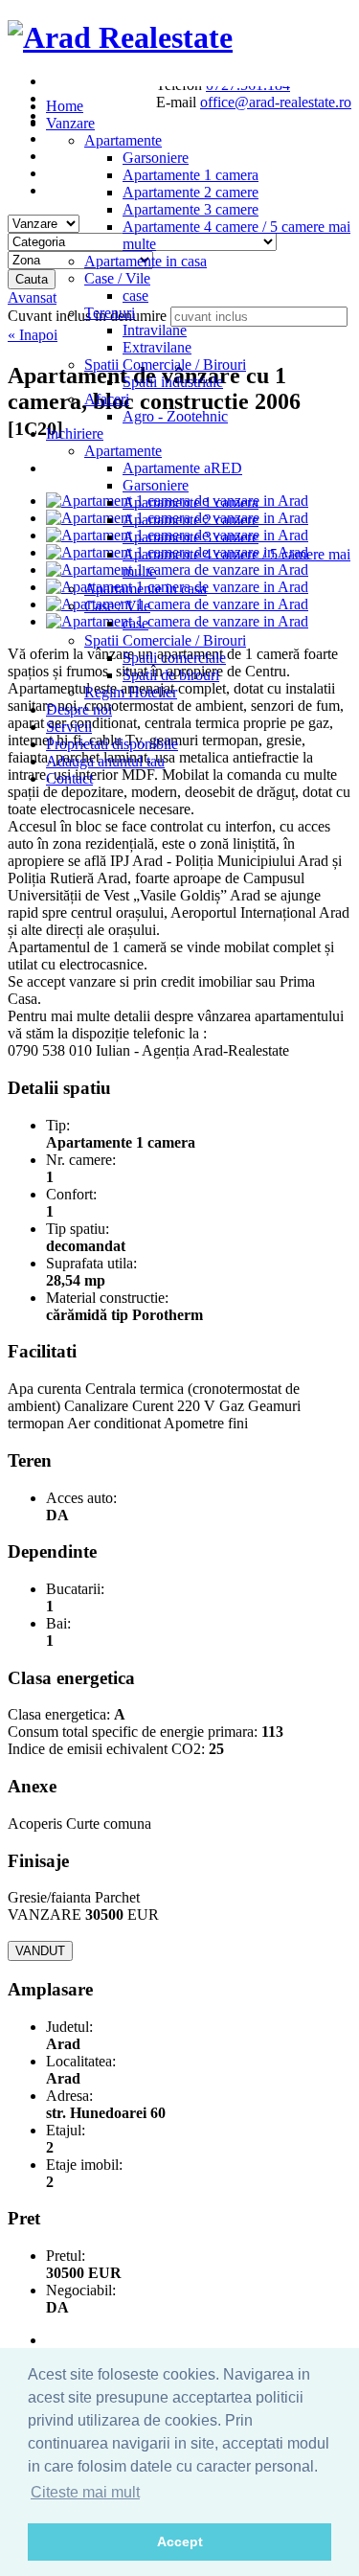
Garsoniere (156, 158)
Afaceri (107, 399)
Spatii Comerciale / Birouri (165, 365)
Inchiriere (75, 433)
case (135, 296)
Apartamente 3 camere (191, 209)
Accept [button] (180, 2542)
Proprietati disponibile (112, 744)
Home (65, 106)
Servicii (69, 727)
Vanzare (70, 123)
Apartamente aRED (182, 468)
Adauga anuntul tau (105, 761)
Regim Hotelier (131, 692)
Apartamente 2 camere (191, 192)
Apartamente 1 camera (191, 175)
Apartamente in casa (146, 261)
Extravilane (157, 347)
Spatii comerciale (174, 658)
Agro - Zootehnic (175, 416)
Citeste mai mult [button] (85, 2492)
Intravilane (155, 330)
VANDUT (40, 1951)
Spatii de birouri (171, 675)
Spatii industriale (173, 382)
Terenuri (110, 313)
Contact (69, 778)
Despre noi (79, 709)
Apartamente (123, 140)
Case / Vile (117, 278)
